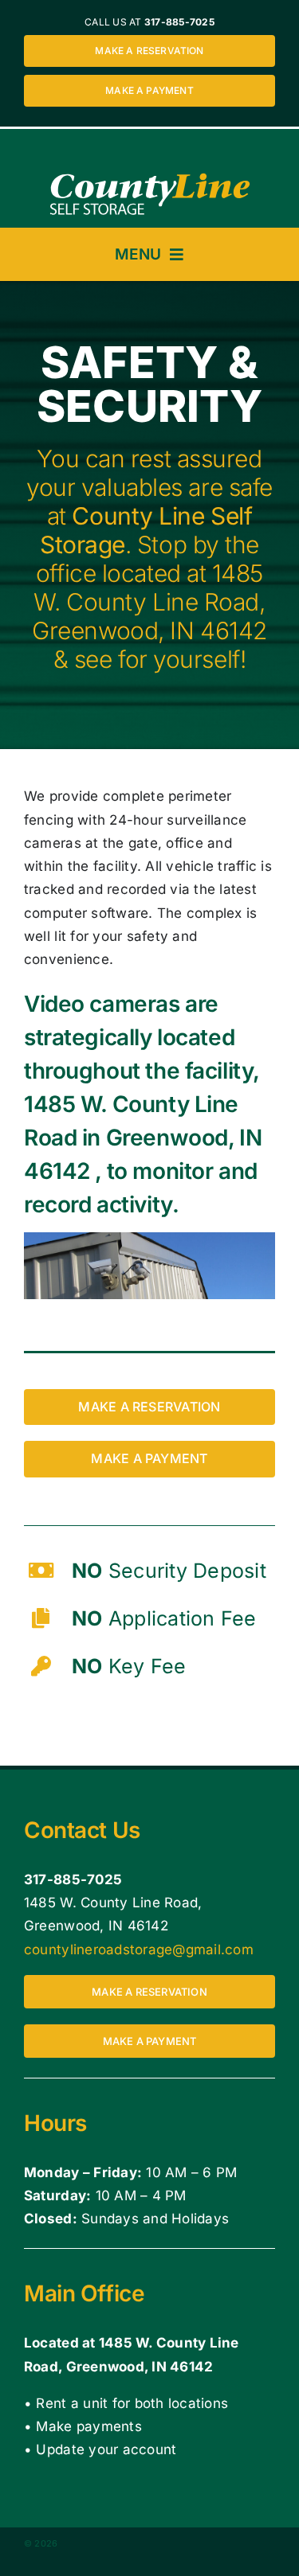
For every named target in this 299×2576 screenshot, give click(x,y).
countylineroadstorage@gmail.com (139, 1950)
